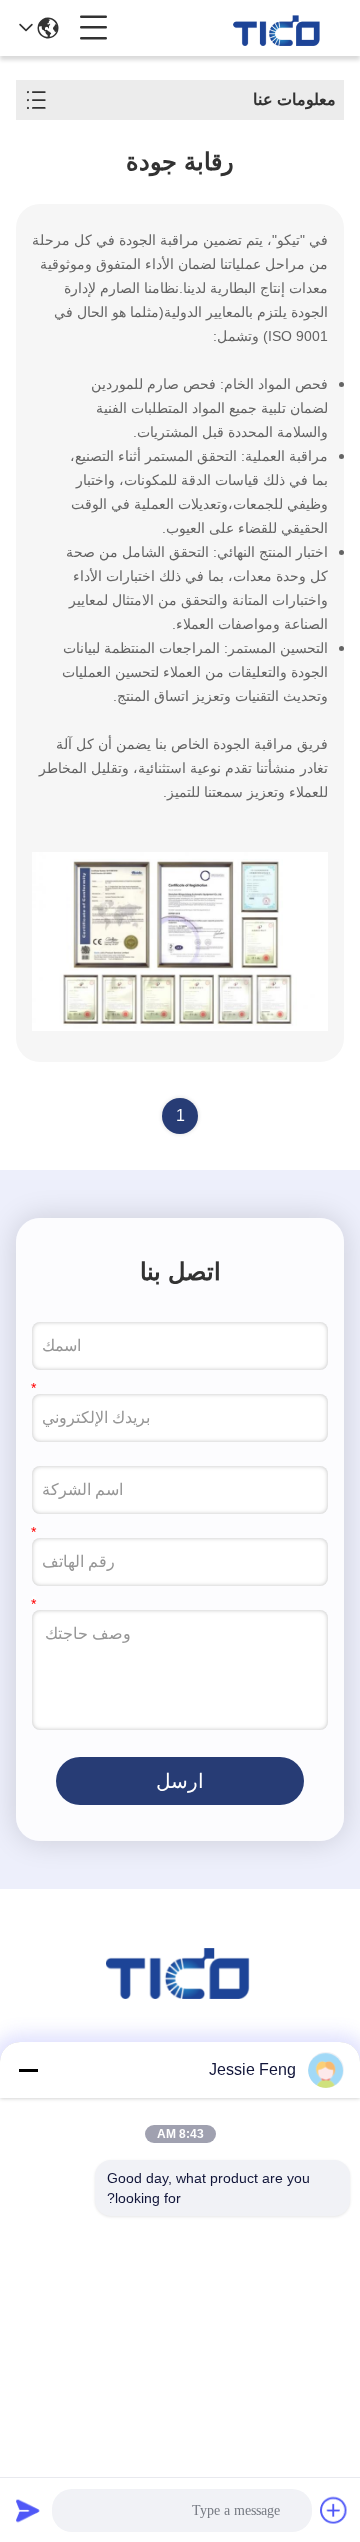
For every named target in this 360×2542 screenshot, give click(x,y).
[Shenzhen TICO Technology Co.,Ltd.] (278, 28)
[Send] (28, 2510)
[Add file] (334, 2510)
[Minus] (28, 2070)
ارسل (180, 1781)
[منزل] (180, 1993)
